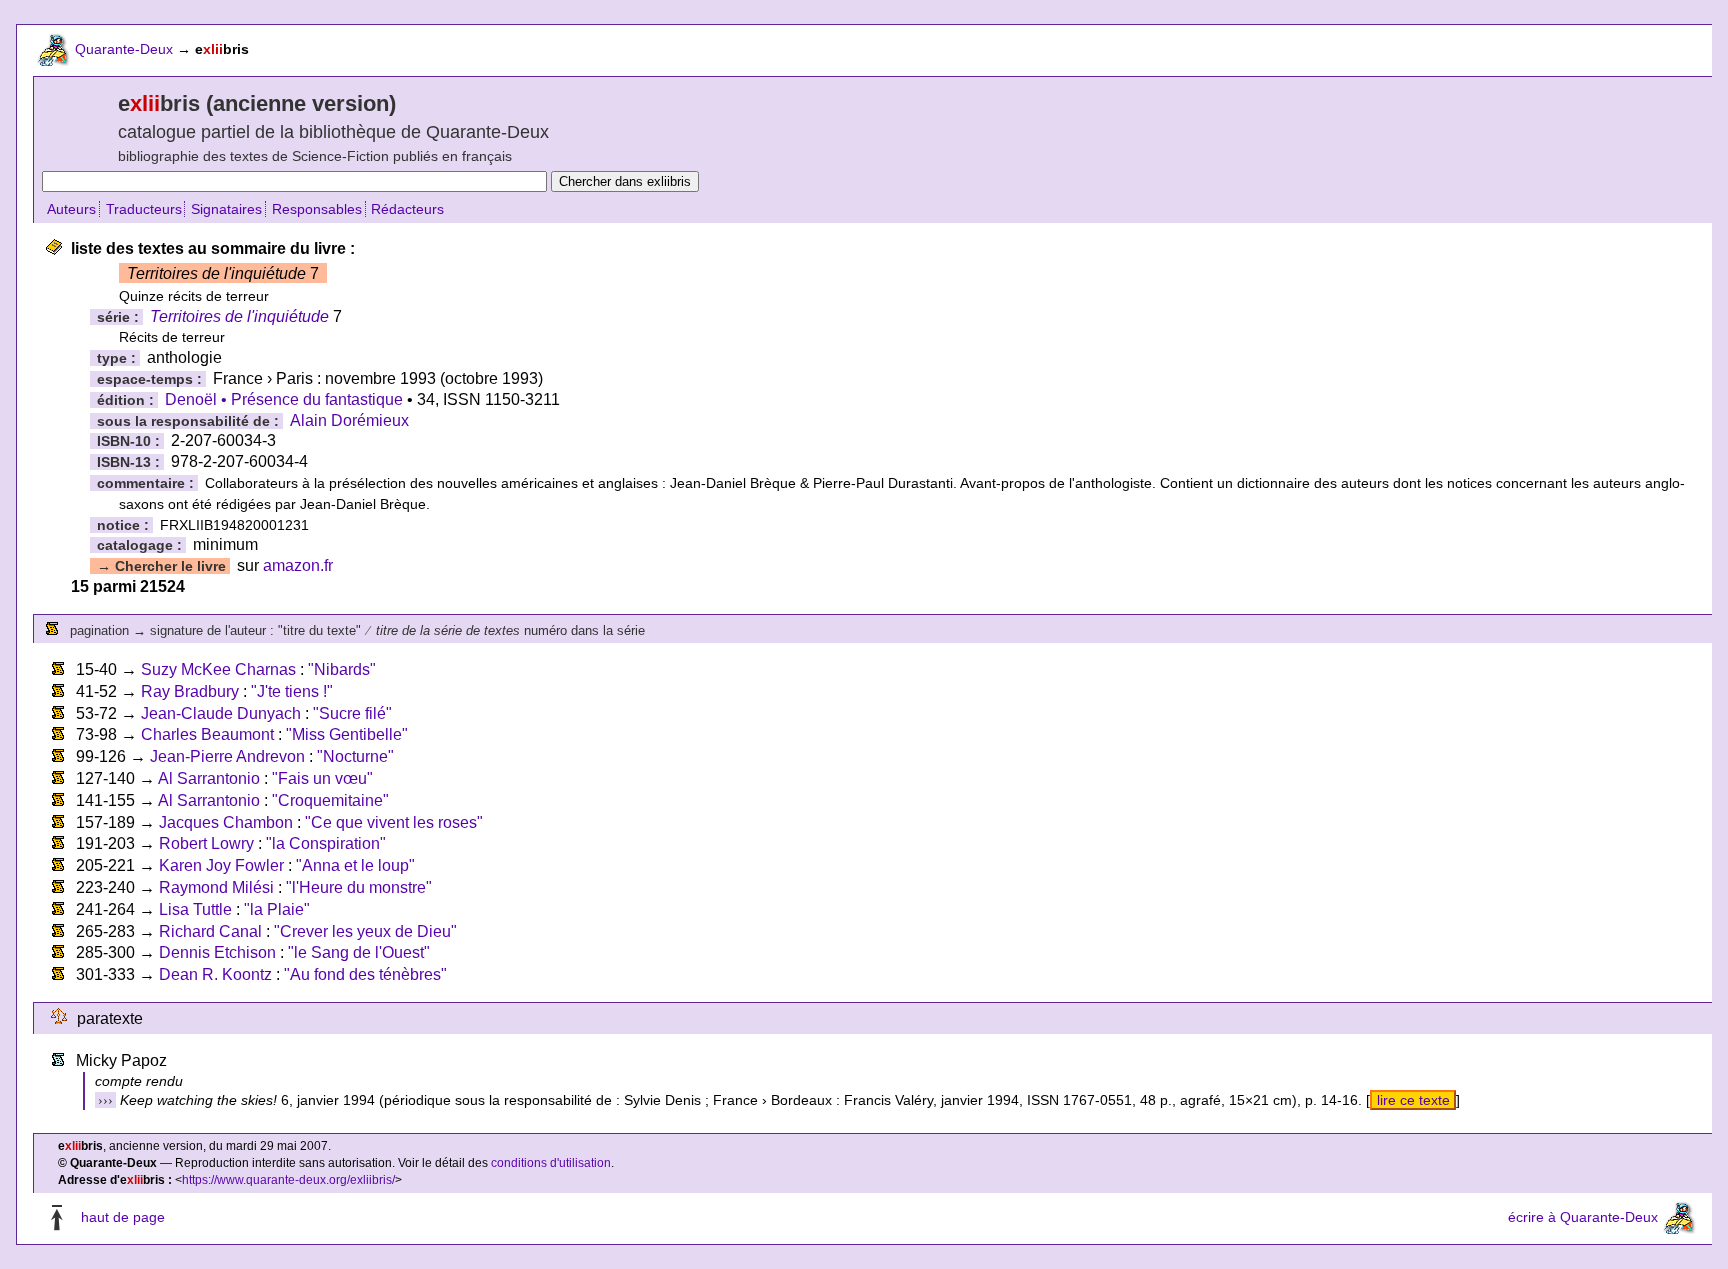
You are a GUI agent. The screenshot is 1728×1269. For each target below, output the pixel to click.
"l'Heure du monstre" (359, 887)
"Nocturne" (355, 756)
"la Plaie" (277, 909)
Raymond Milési (216, 887)
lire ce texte (1413, 1100)
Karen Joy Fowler (221, 865)
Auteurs (71, 209)
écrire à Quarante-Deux (1583, 1218)
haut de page (123, 1218)
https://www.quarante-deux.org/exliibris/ (288, 1180)
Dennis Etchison (217, 952)
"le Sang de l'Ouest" (359, 952)
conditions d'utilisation (551, 1163)
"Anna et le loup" (355, 865)
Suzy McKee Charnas (218, 669)
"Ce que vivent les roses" (394, 822)
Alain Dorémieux (349, 420)
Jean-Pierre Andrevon (227, 756)
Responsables (317, 209)
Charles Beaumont (207, 734)
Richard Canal (210, 931)
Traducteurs (144, 209)
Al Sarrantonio (209, 778)
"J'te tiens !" (292, 691)
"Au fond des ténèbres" (365, 974)
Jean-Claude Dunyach (221, 713)
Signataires (226, 209)
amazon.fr (298, 565)
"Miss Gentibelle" (347, 734)
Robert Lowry (206, 843)
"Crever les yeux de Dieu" (365, 931)
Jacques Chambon (226, 822)
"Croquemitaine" (330, 800)
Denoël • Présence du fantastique (284, 399)
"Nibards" (342, 669)
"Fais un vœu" (322, 778)
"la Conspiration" (326, 843)
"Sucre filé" (352, 713)
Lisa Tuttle (195, 909)
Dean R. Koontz (215, 974)
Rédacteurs (407, 209)
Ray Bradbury (190, 691)
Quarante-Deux (124, 49)
